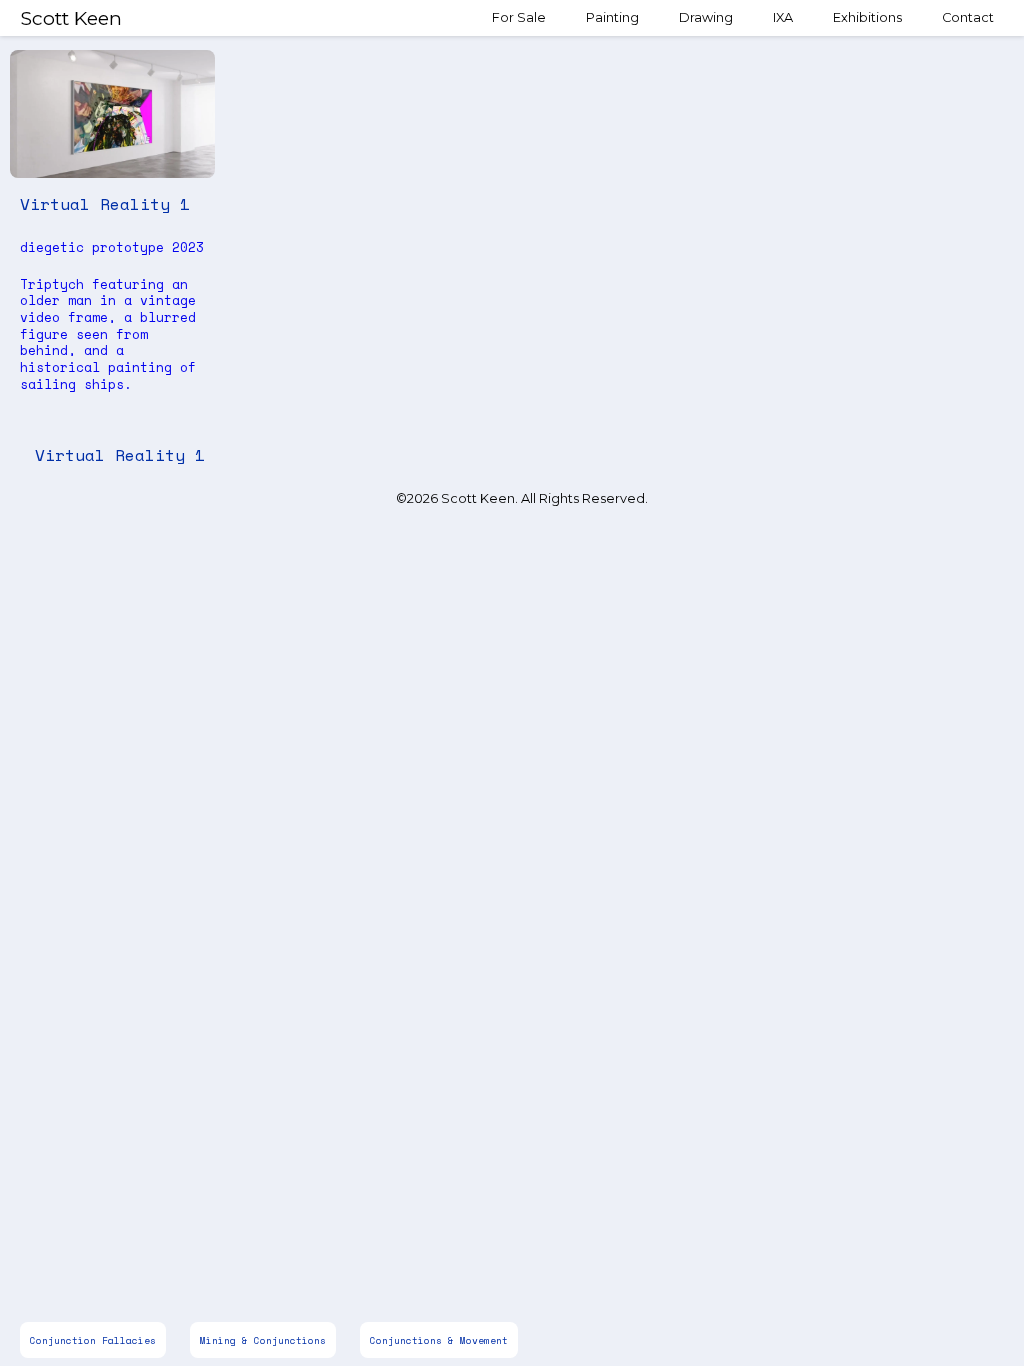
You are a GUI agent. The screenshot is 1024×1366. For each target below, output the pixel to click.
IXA (783, 17)
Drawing (706, 17)
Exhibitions (867, 17)
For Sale (519, 17)
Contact (968, 17)
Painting (612, 17)
